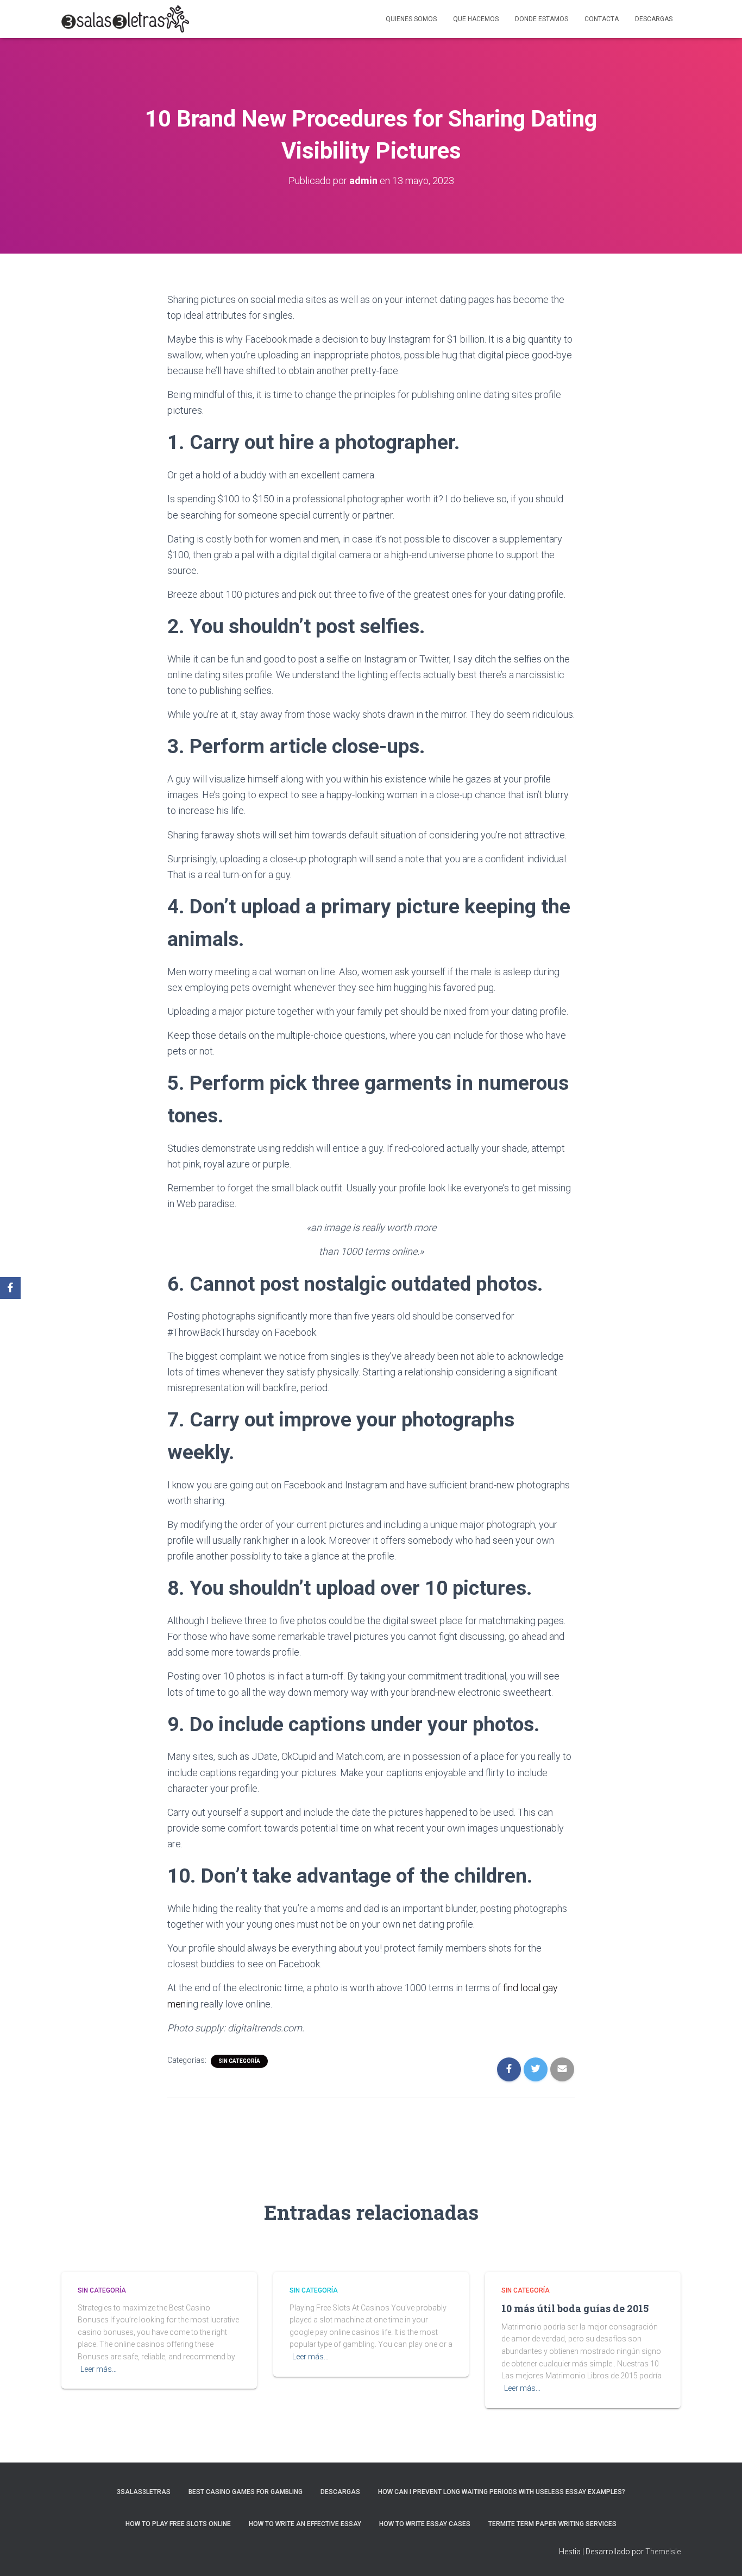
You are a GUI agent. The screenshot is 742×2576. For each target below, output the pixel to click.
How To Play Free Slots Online (178, 2524)
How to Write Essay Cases (425, 2524)
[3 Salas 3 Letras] (125, 19)
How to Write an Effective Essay (305, 2524)
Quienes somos (411, 19)
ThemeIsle (663, 2552)
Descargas (654, 19)
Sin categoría (239, 2061)
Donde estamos (542, 19)
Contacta (602, 19)
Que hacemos (476, 19)
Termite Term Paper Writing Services (552, 2524)
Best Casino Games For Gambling (246, 2492)
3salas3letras (144, 2492)
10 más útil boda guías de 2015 (575, 2308)
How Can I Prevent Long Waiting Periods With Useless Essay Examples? (502, 2492)
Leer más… (99, 2369)
